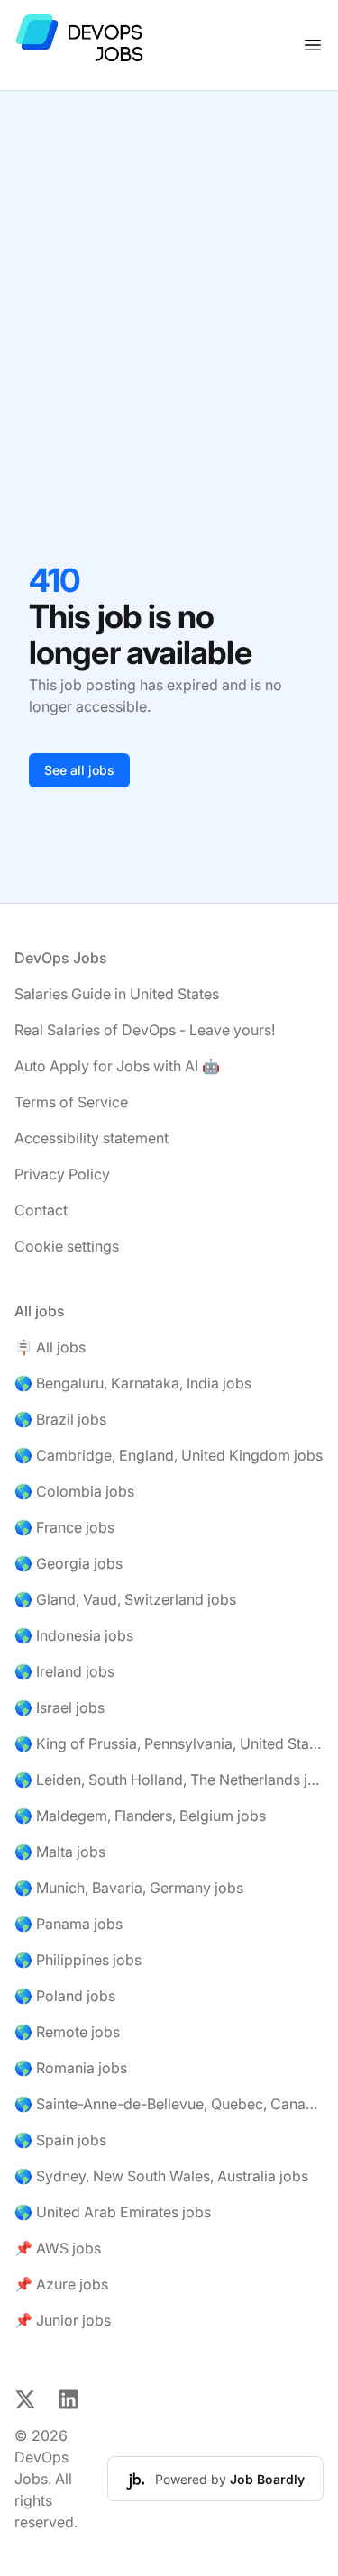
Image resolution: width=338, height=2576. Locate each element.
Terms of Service (71, 1102)
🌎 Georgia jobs (69, 1563)
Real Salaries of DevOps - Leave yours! (145, 1030)
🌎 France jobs (64, 1527)
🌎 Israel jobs (59, 1707)
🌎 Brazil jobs (60, 1419)
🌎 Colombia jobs (74, 1491)
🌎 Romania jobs (71, 2068)
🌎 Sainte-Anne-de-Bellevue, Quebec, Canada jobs (169, 2104)
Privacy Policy (62, 1174)
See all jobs (79, 770)
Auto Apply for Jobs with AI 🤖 (117, 1066)
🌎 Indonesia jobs (74, 1635)
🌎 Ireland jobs (64, 1671)
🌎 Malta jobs (60, 1852)
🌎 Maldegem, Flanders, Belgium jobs (140, 1816)
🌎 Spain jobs (60, 2140)
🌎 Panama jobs (69, 1924)
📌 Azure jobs (61, 2284)
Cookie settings (67, 1246)
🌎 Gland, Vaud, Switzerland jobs (125, 1599)
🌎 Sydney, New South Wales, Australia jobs (161, 2176)
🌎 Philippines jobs (78, 1960)
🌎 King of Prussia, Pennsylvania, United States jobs (169, 1743)
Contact (41, 1210)
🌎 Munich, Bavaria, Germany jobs (129, 1888)
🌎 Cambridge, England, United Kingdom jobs (169, 1455)
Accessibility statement (91, 1138)
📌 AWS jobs (58, 2248)
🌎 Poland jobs (65, 1996)
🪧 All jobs (50, 1347)
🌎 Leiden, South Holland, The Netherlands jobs (169, 1780)
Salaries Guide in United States (117, 994)
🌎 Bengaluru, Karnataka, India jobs (133, 1383)
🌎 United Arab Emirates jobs (113, 2212)
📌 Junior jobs (63, 2320)
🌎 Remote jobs (67, 2032)
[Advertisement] (169, 269)
